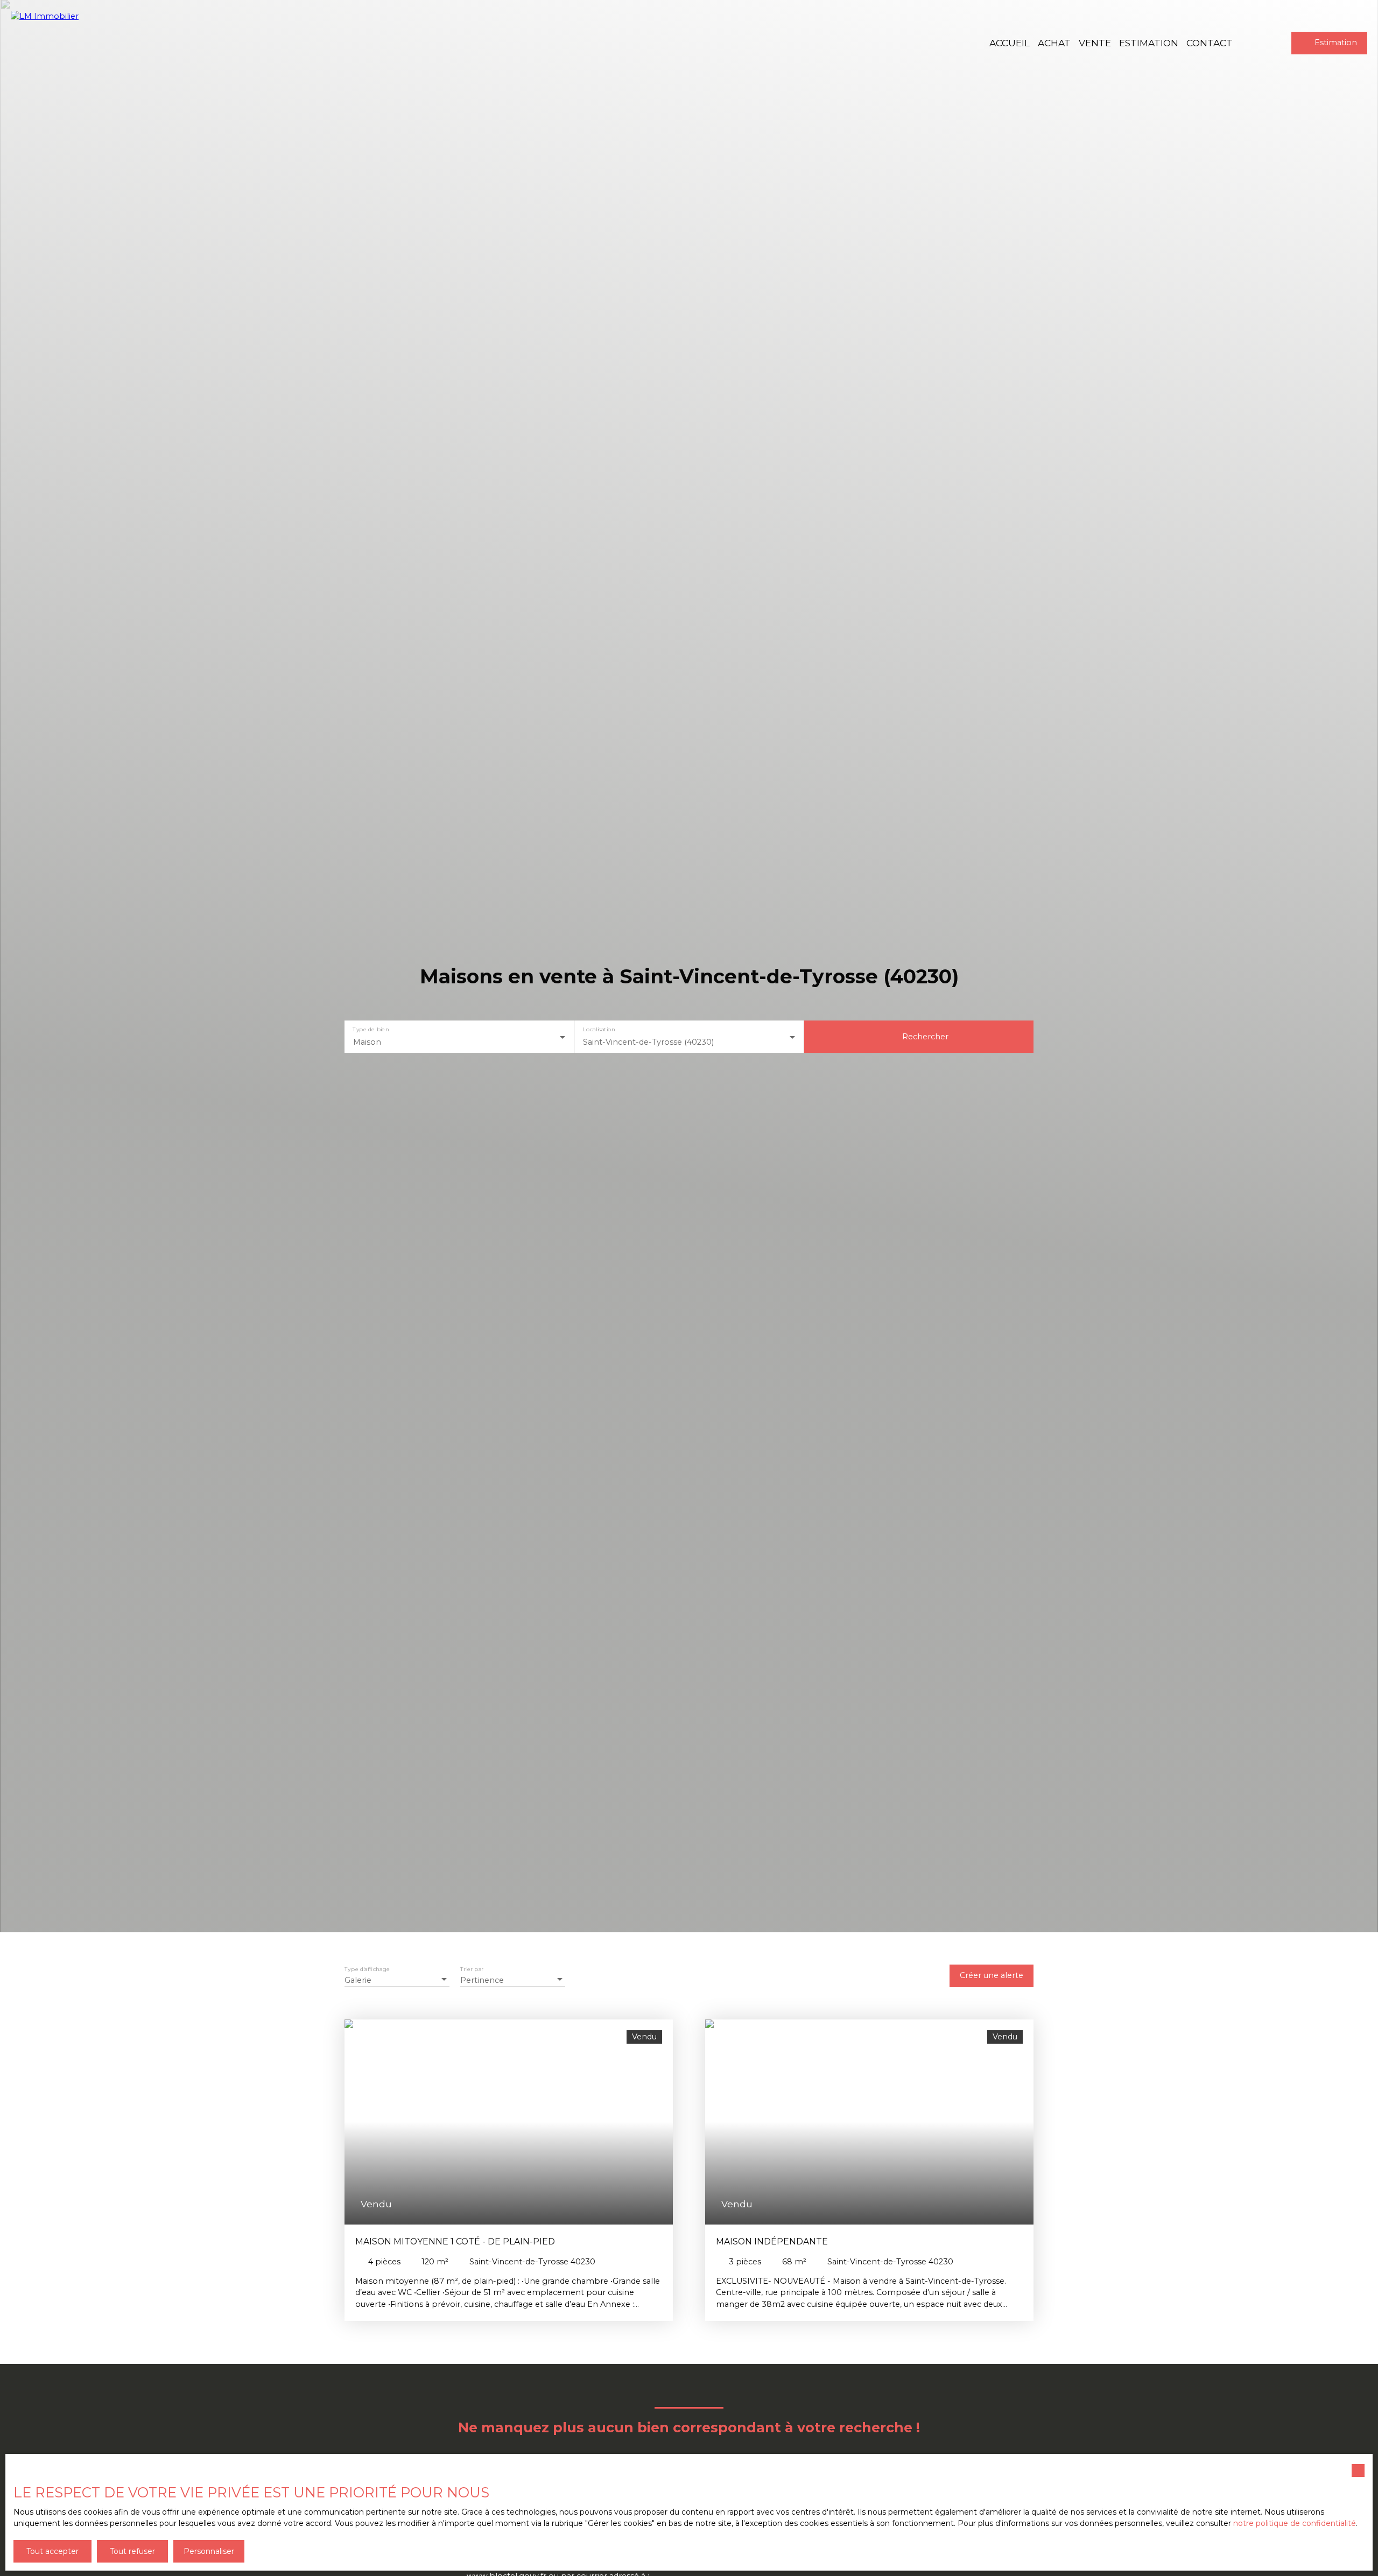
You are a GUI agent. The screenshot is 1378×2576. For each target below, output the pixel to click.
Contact (1210, 43)
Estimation (1149, 43)
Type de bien (371, 1030)
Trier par (472, 1969)
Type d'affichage (367, 1969)
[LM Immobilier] (70, 43)
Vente (1095, 43)
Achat (1054, 43)
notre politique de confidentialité (1295, 2523)
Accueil (1010, 43)
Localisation (599, 1030)
